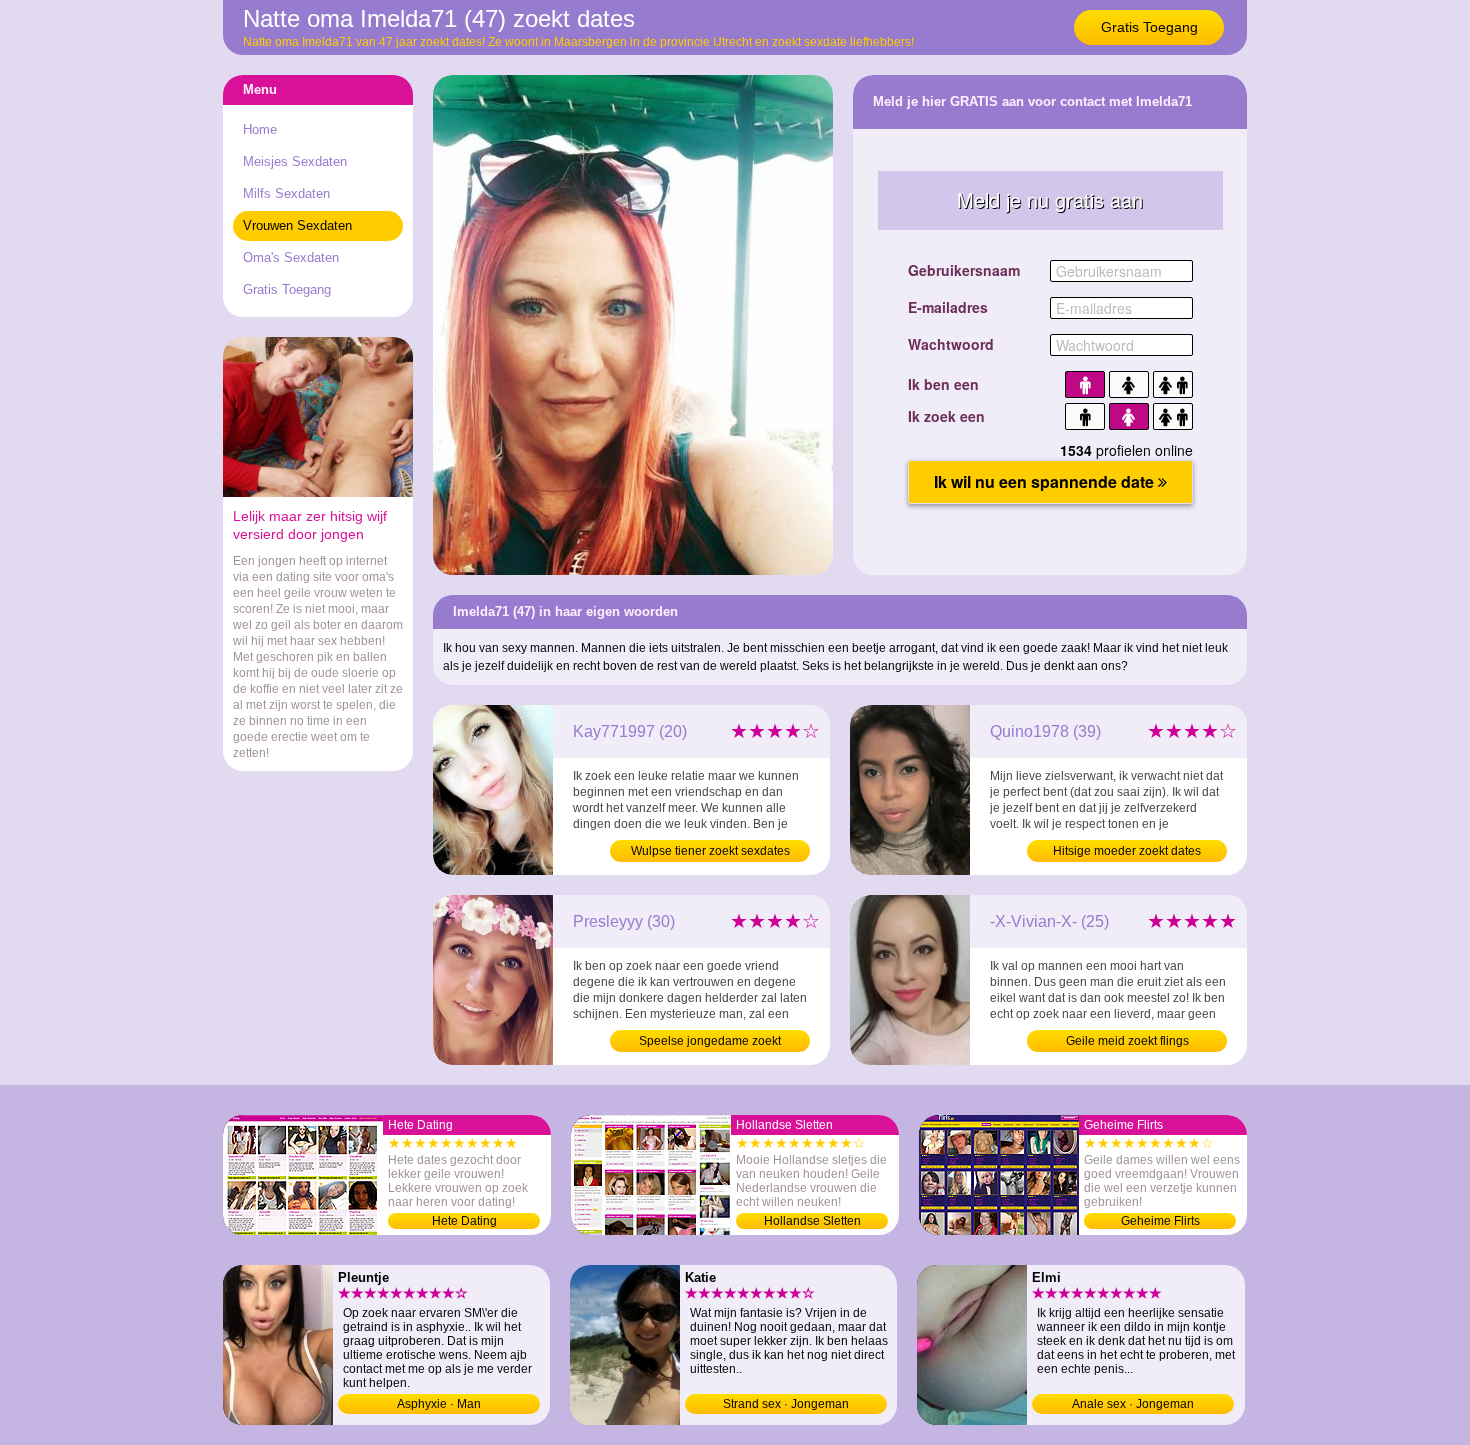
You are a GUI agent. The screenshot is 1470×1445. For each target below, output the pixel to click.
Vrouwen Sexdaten (297, 225)
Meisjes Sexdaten (295, 161)
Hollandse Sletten (812, 1221)
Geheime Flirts (1160, 1221)
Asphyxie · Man (439, 1404)
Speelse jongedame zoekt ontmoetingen (710, 1043)
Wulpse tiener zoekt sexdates (710, 851)
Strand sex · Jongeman (786, 1404)
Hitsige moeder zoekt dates (1127, 851)
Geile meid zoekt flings (1127, 1041)
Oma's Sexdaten (291, 257)
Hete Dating (464, 1221)
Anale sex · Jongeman (1133, 1404)
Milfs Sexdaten (286, 193)
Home (260, 129)
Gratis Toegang (1149, 27)
